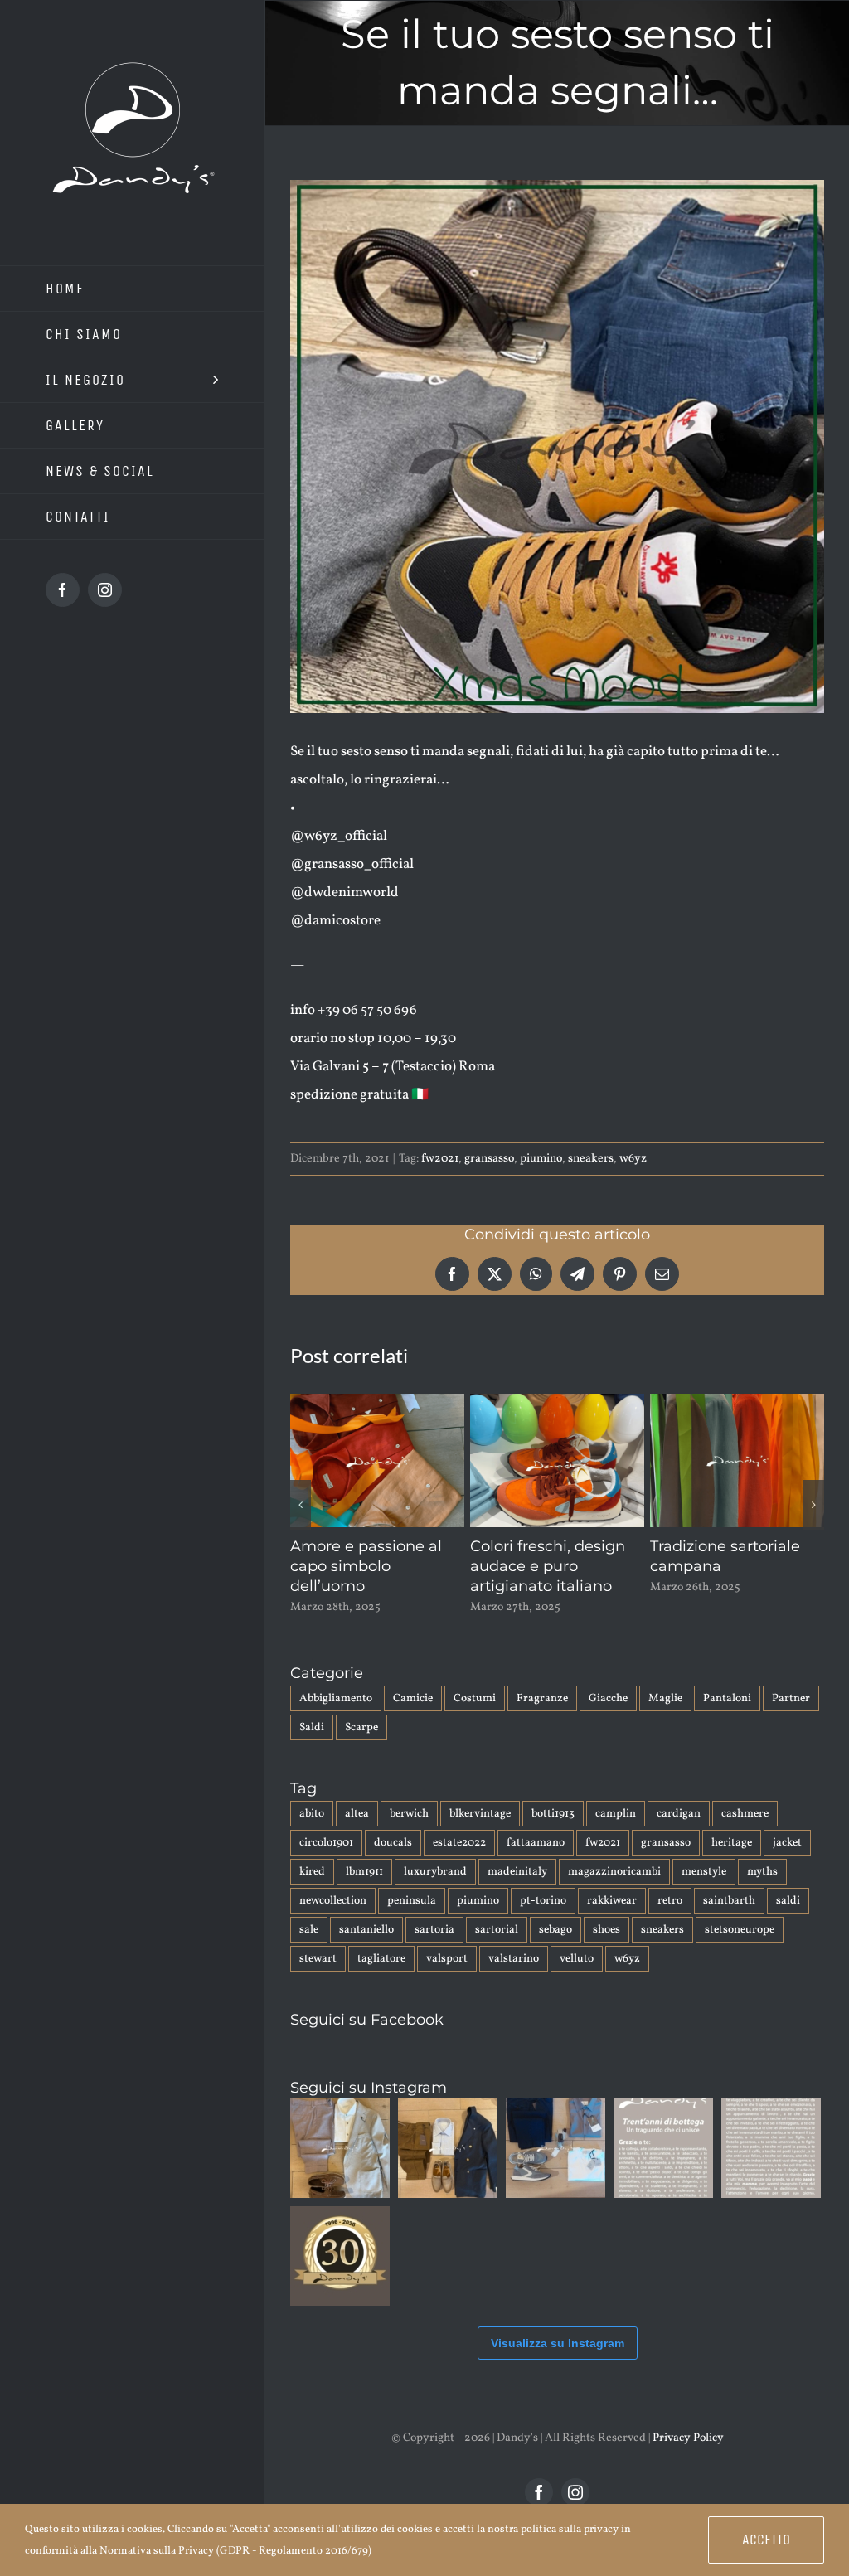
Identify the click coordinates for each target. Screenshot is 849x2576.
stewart (318, 1979)
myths (762, 1892)
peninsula (412, 1921)
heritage (732, 1863)
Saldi (312, 1747)
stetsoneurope (740, 1950)
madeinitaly (517, 1892)
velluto (577, 1979)
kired (312, 1892)
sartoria (434, 1950)
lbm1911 (364, 1892)
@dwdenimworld (344, 893)
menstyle (704, 1892)
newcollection (333, 1921)
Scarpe (361, 1747)
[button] (301, 1515)
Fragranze (542, 1718)
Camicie (413, 1718)
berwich (409, 1834)
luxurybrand (435, 1892)
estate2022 (459, 1863)
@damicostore (335, 921)
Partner (791, 1718)
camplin (616, 1834)
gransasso (489, 1159)
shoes (606, 1950)
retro (670, 1921)
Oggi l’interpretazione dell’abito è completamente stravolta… (731, 1576)
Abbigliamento (336, 1718)
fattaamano (536, 1863)
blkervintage (480, 1834)
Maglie (665, 1718)
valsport (447, 1979)
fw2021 (440, 1159)
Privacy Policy (688, 2458)
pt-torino (543, 1921)
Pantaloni (727, 1718)
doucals (393, 1863)
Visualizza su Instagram (558, 2363)
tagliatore (381, 1979)
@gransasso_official (352, 864)
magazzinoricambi (614, 1892)
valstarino (514, 1979)
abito (312, 1834)
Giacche (608, 1718)
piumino (541, 1159)
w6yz (633, 1159)
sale (309, 1950)
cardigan (679, 1834)
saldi (788, 1921)
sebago (555, 1950)
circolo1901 (326, 1863)
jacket (787, 1863)
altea (357, 1834)
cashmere (745, 1834)
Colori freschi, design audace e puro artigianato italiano (368, 1566)
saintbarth (729, 1921)
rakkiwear (612, 1921)
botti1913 (553, 1834)
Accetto (766, 2540)
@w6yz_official (339, 836)
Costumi (475, 1718)
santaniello (366, 1950)
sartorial (497, 1950)
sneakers (591, 1159)
